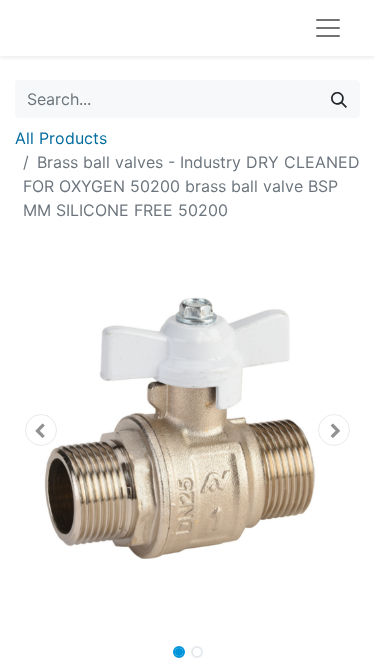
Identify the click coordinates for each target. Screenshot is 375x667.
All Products (61, 138)
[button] (41, 430)
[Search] (339, 99)
